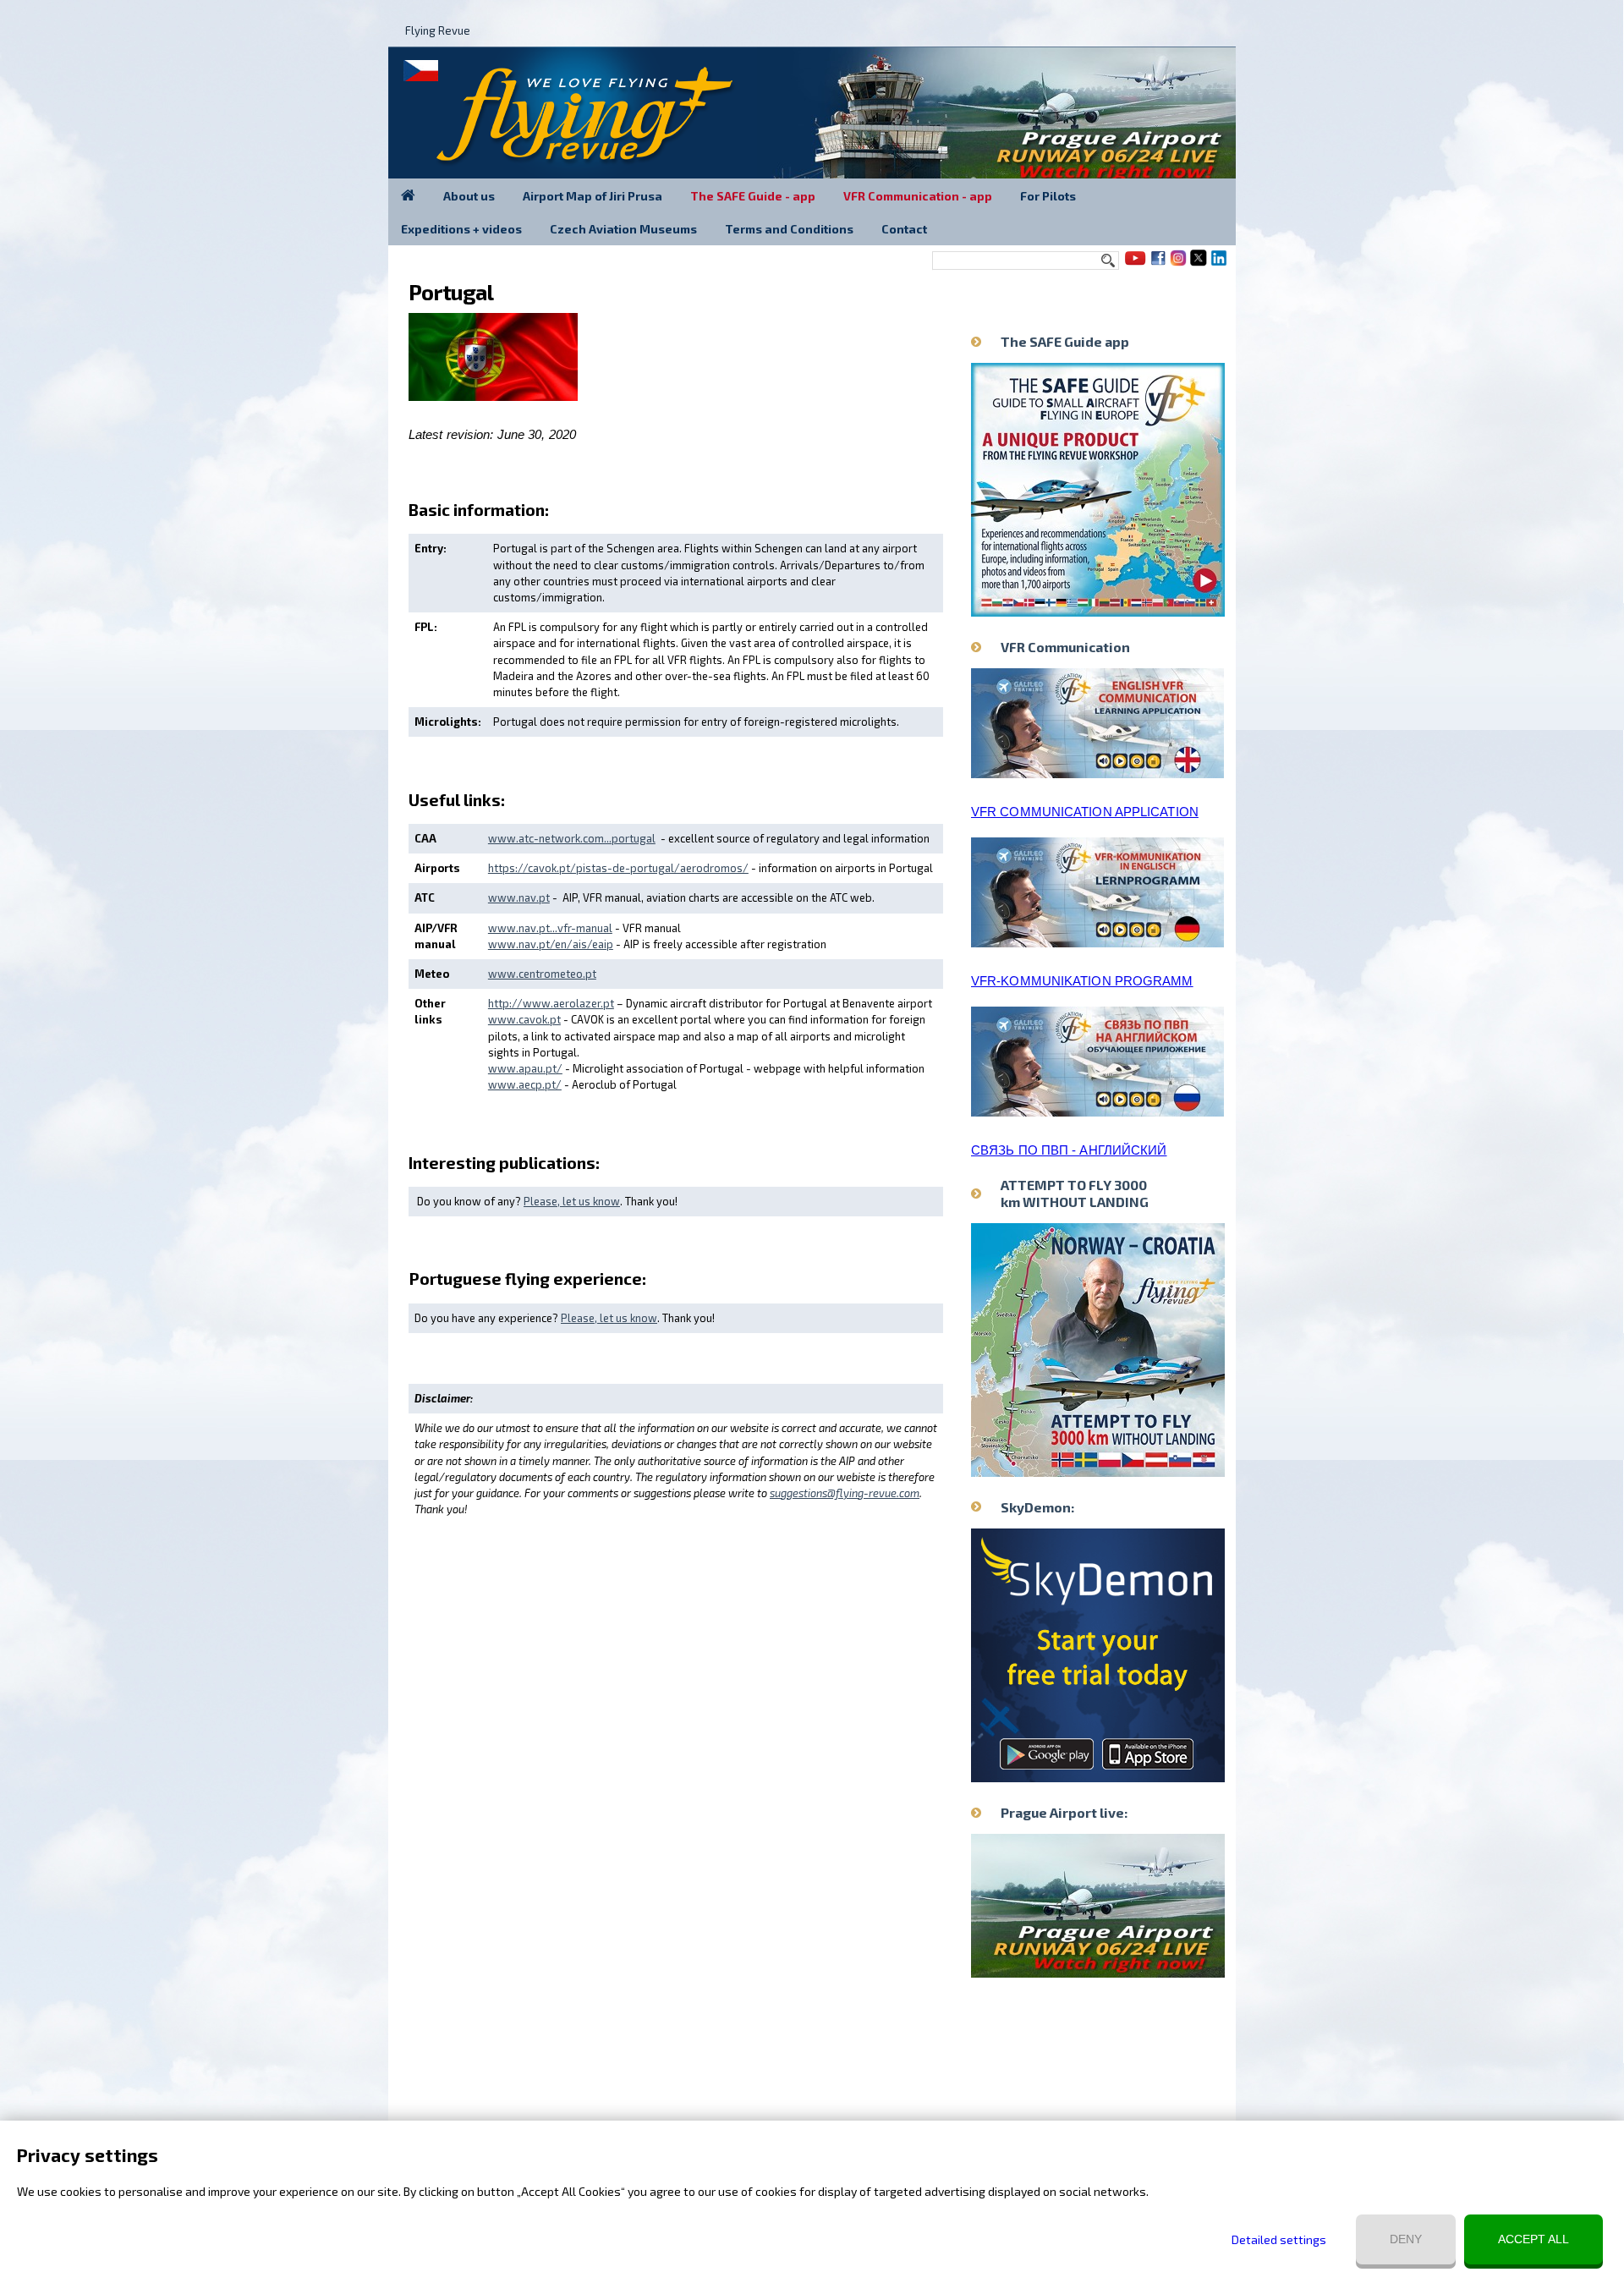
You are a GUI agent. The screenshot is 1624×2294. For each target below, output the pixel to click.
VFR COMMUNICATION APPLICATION (1085, 812)
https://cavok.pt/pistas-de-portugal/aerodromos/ (618, 868)
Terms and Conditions (789, 229)
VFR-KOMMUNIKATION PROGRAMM (1082, 981)
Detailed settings (1279, 2239)
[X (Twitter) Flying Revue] (1199, 264)
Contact (904, 229)
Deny (1406, 2239)
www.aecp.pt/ (525, 1084)
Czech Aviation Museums (623, 229)
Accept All (1533, 2239)
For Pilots (1048, 196)
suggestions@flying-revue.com (845, 1493)
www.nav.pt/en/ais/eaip (551, 944)
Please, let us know (572, 1201)
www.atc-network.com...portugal (572, 838)
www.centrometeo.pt (542, 974)
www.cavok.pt (524, 1019)
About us (469, 196)
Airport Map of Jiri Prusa (593, 196)
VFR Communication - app (918, 196)
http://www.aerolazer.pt (551, 1003)
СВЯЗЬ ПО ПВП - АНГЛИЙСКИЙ (1069, 1150)
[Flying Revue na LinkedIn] (1219, 264)
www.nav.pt (519, 897)
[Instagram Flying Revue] (1178, 264)
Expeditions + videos (461, 229)
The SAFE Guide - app (753, 196)
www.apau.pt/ (525, 1068)
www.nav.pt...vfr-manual (550, 928)
